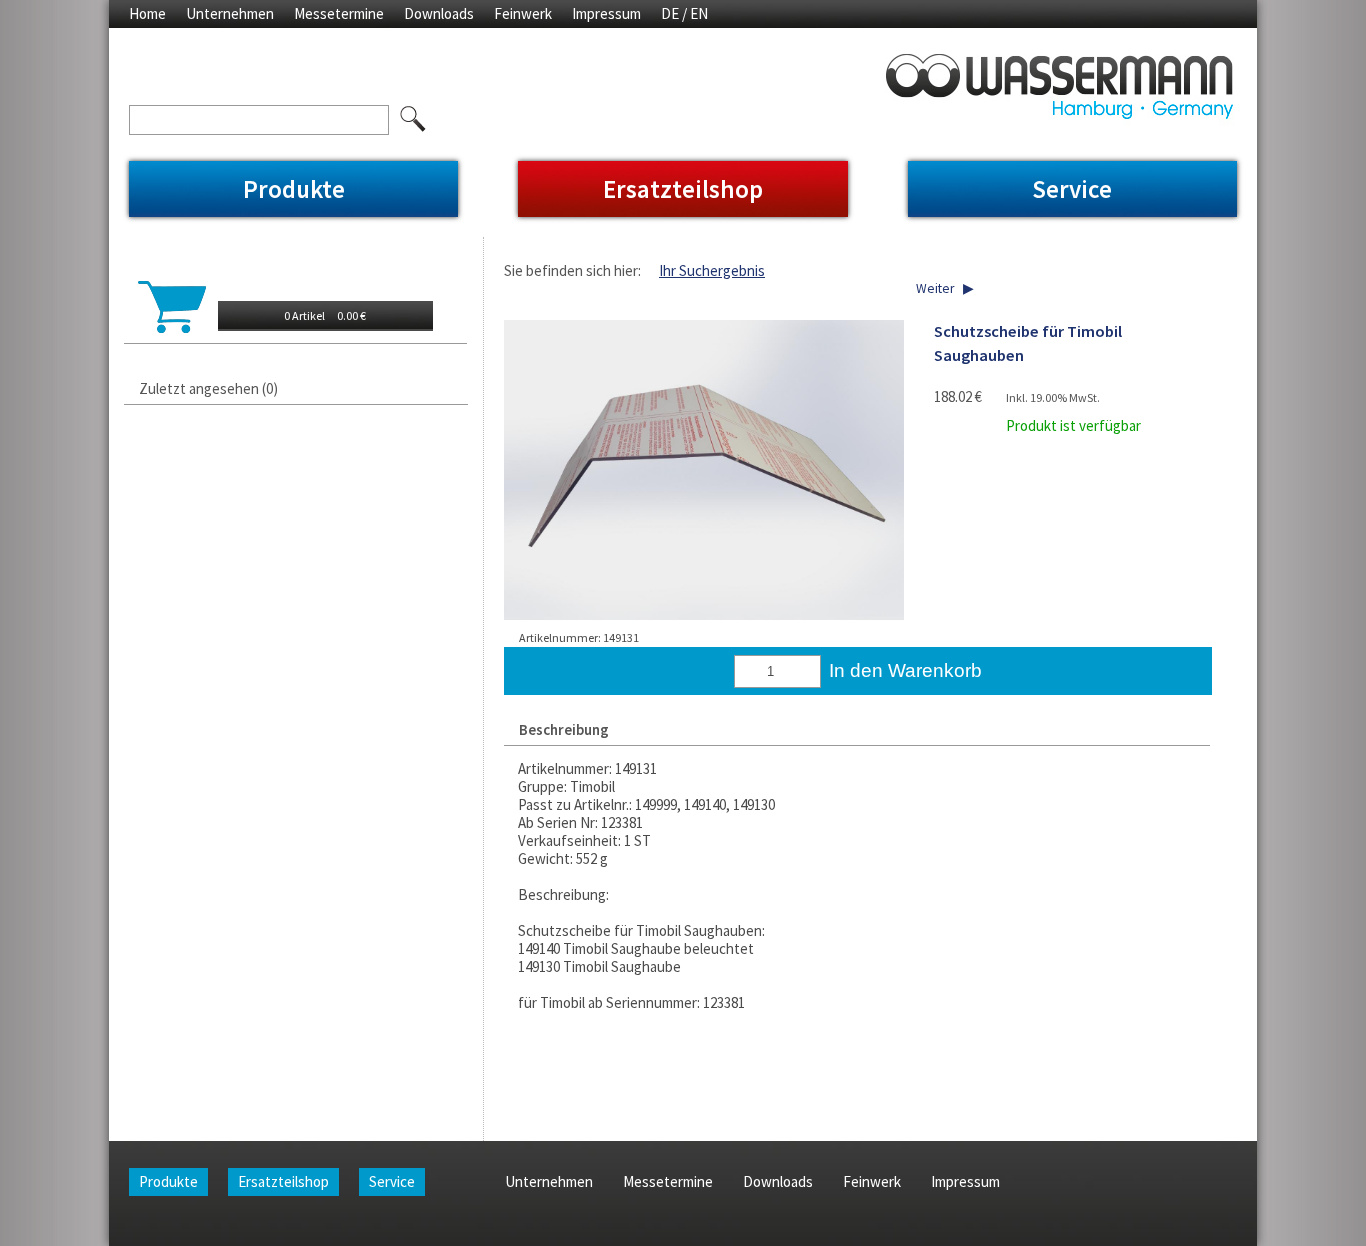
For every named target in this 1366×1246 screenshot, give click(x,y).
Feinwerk (523, 13)
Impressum (606, 13)
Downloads (439, 13)
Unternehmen (230, 13)
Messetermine (339, 13)
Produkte (294, 189)
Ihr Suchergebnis (712, 270)
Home (147, 13)
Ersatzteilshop (683, 189)
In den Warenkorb (905, 670)
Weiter (935, 288)
